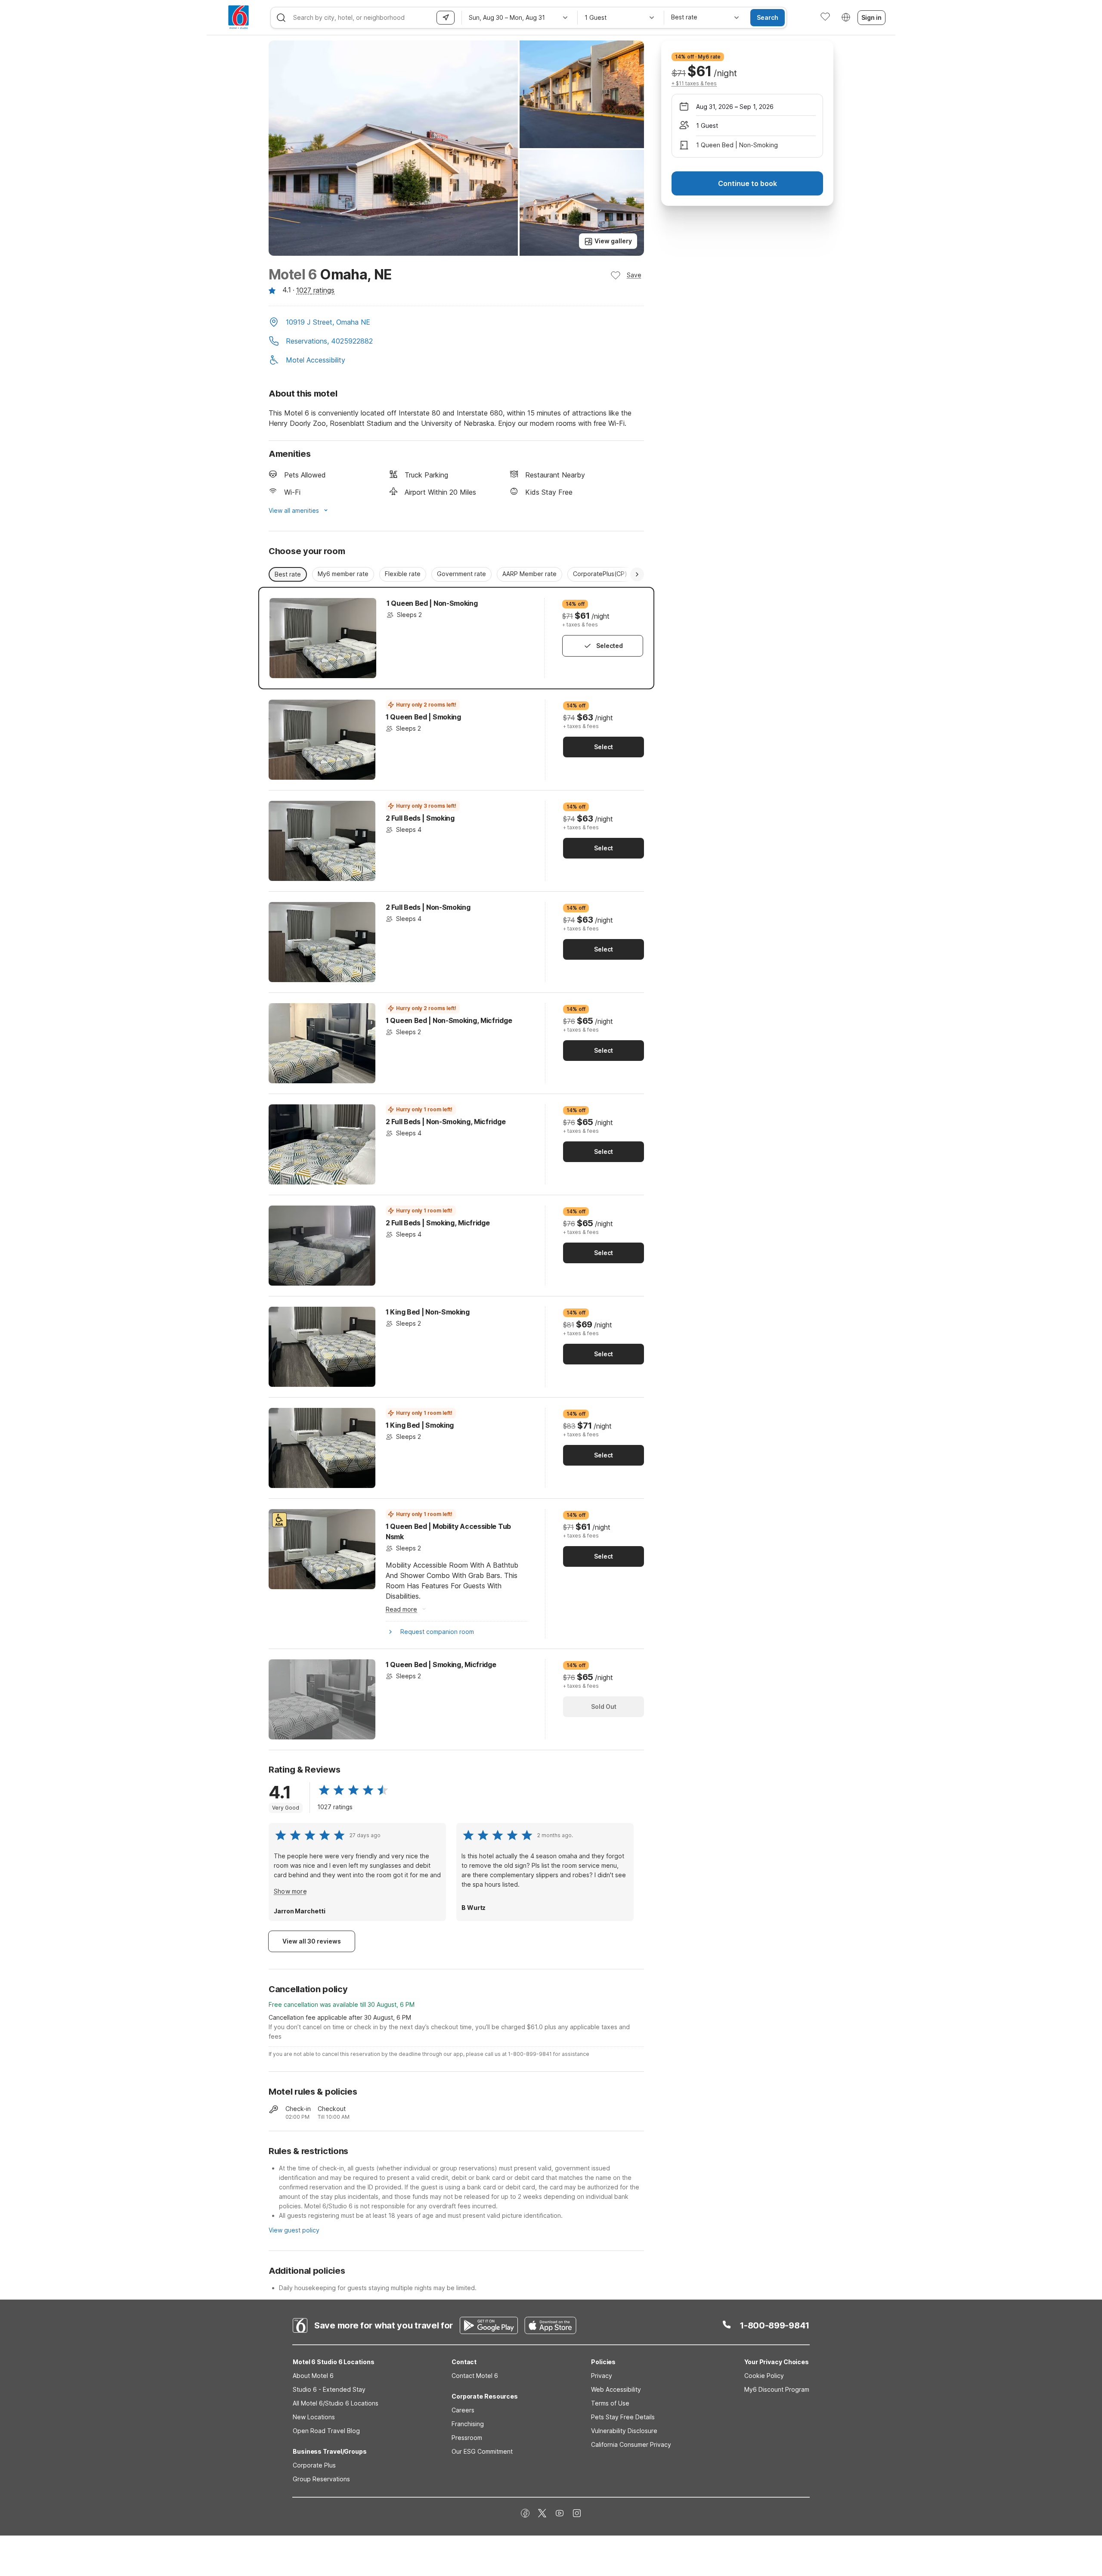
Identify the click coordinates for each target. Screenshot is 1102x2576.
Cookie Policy (764, 2376)
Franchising (468, 2424)
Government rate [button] (461, 574)
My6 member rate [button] (343, 574)
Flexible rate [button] (403, 574)
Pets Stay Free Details (623, 2417)
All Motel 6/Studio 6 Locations (336, 2403)
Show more (290, 1891)
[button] (456, 323)
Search (768, 17)
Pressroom (467, 2438)
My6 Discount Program (777, 2389)
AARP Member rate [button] (529, 574)
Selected (610, 646)
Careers (463, 2410)
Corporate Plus (314, 2465)
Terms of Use (610, 2403)
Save (634, 275)
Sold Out (604, 1706)
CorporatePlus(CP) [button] (600, 574)
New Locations (314, 2417)
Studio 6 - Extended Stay (329, 2389)
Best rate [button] (288, 574)
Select (604, 747)
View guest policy (294, 2230)
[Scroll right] (637, 574)
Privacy (602, 2376)
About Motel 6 (313, 2376)
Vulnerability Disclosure (624, 2431)
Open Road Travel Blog (326, 2431)
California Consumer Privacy (631, 2444)
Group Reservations (321, 2479)
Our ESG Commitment (482, 2451)
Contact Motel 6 (475, 2376)
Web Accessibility (616, 2389)
